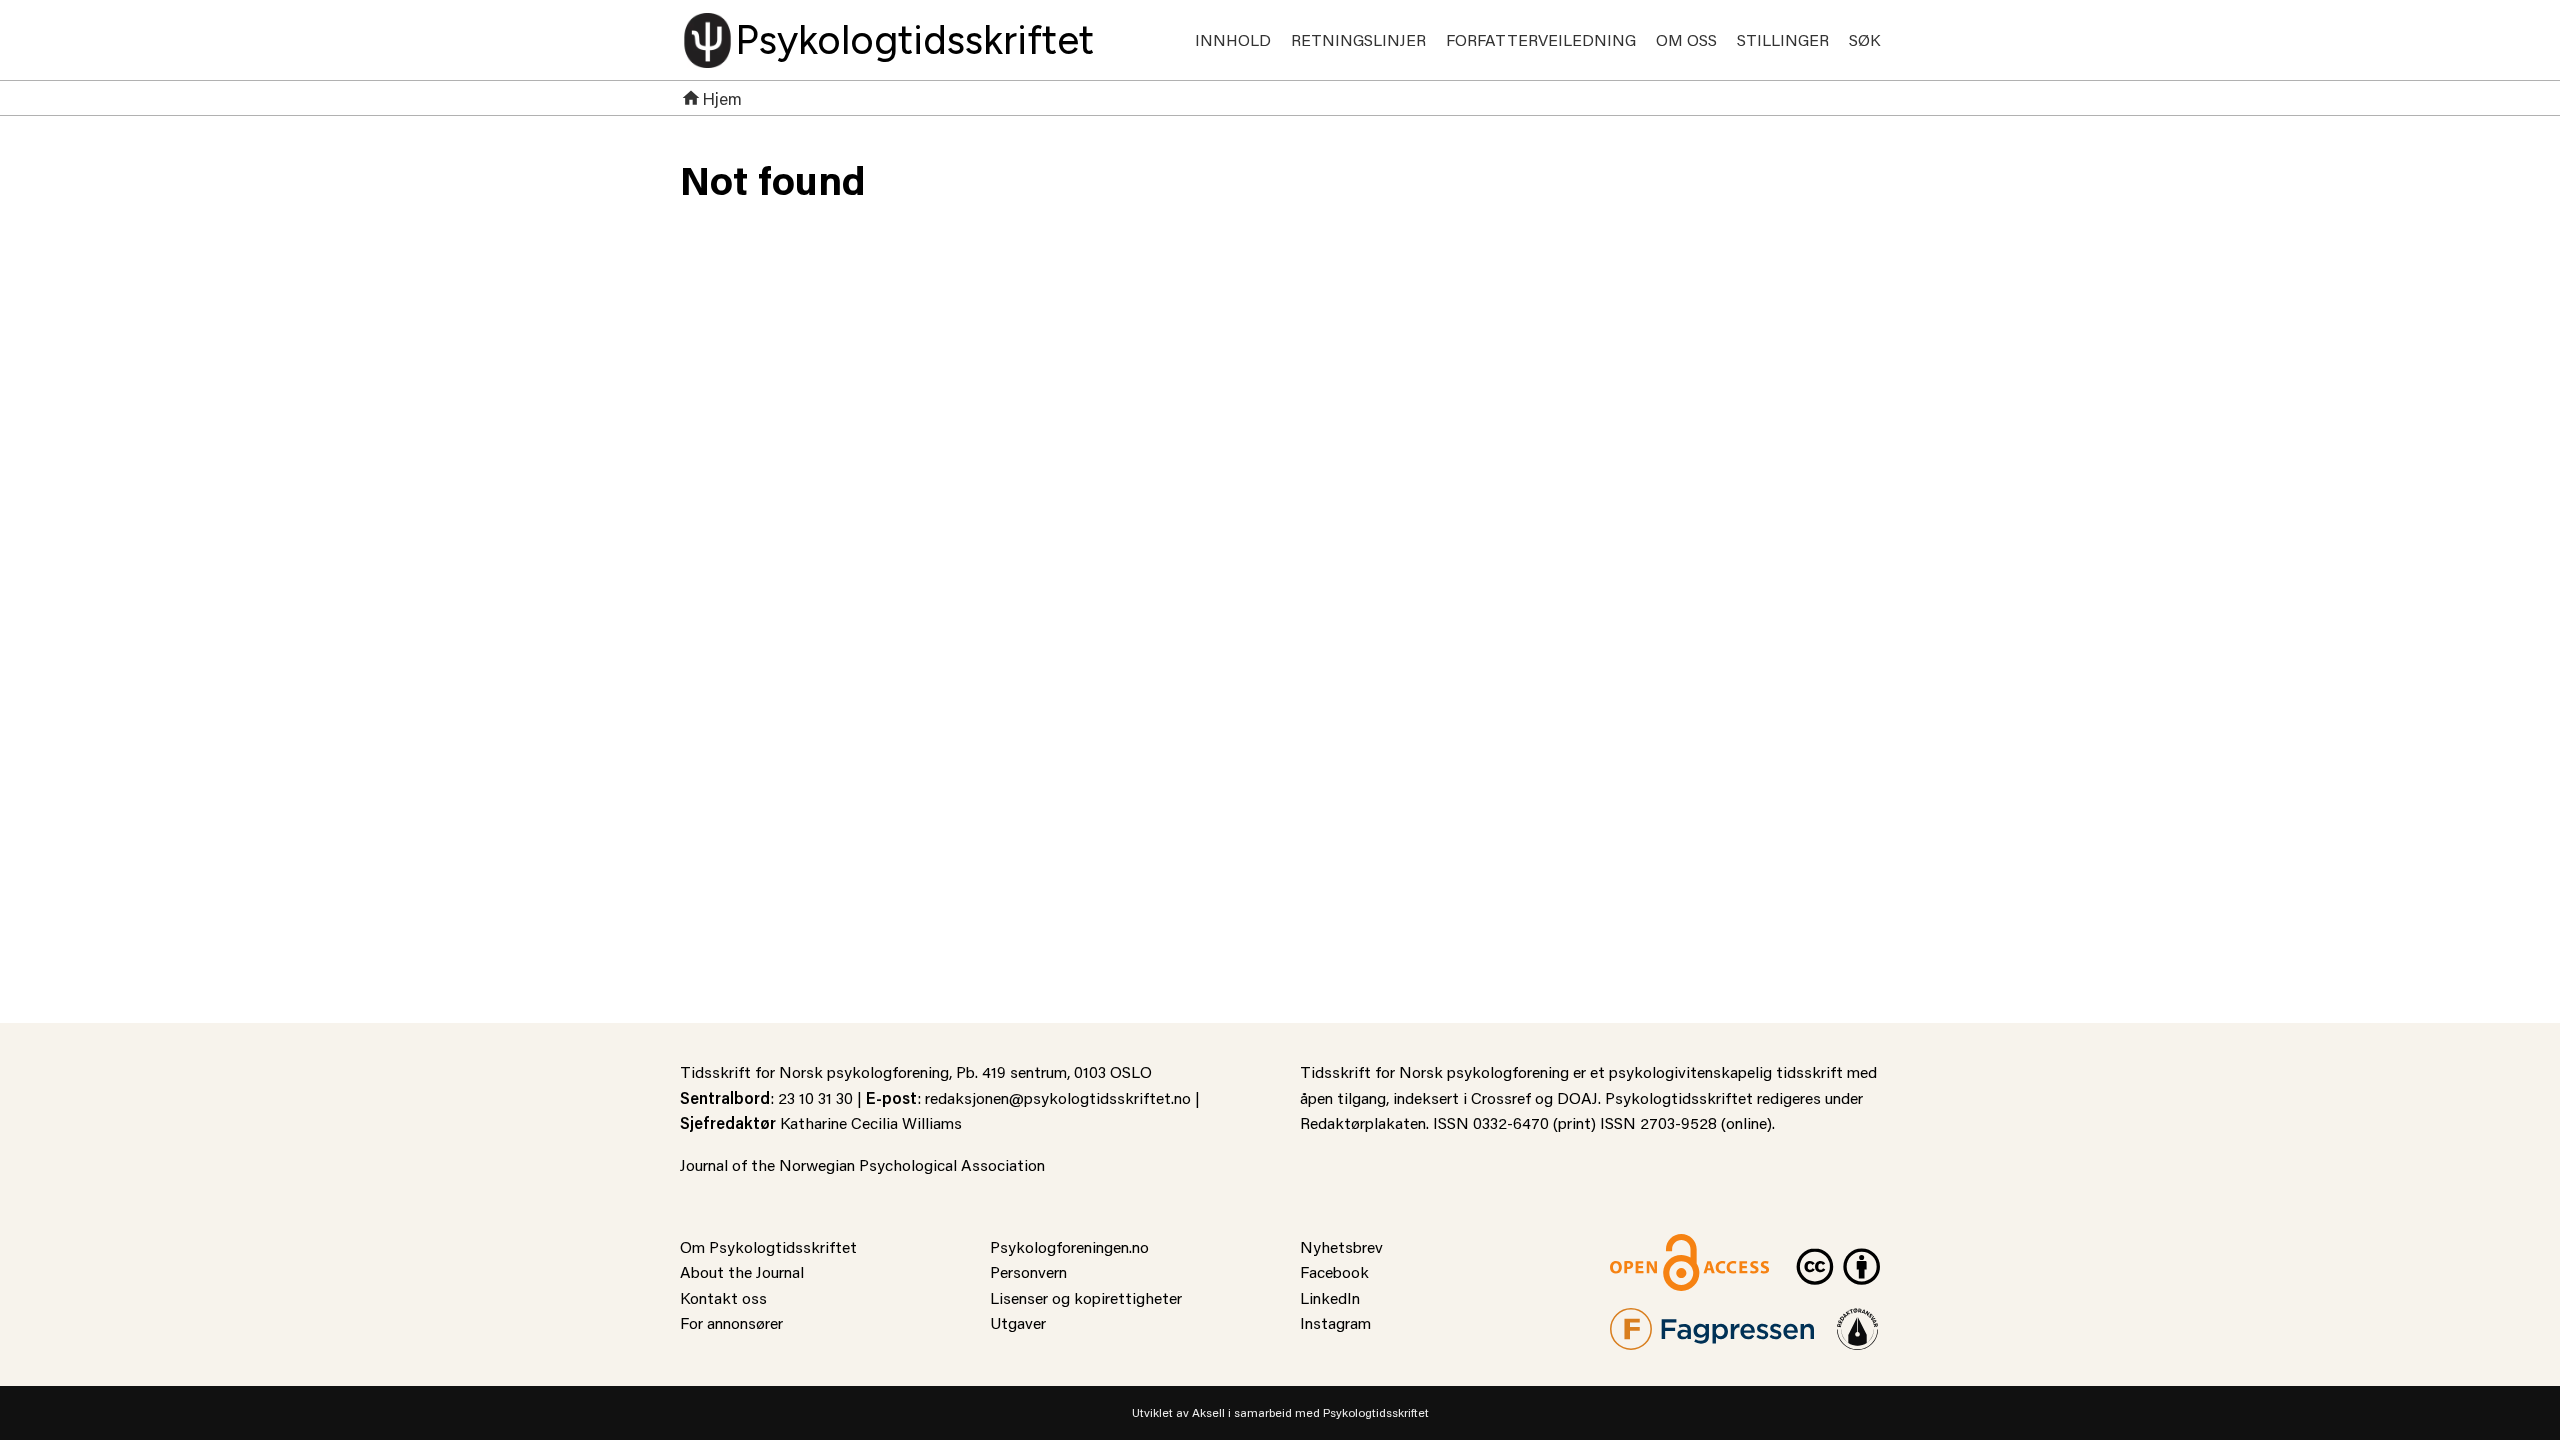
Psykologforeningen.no (1069, 1246)
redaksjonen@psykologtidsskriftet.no (1058, 1097)
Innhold (1233, 39)
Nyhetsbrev (1341, 1246)
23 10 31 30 (815, 1097)
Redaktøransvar (1858, 1320)
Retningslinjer (1358, 39)
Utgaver (1018, 1322)
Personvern (1028, 1271)
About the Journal (742, 1271)
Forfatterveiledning (1541, 39)
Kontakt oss (723, 1297)
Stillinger (1783, 39)
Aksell (1208, 1412)
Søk (1864, 39)
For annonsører (731, 1322)
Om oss (1686, 39)
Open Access (1656, 1246)
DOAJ (1577, 1097)
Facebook (1334, 1271)
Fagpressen (1650, 1320)
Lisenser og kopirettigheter (1086, 1297)
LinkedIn (1330, 1297)
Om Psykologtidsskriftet (768, 1246)
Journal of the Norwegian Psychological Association (862, 1164)
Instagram (1335, 1322)
